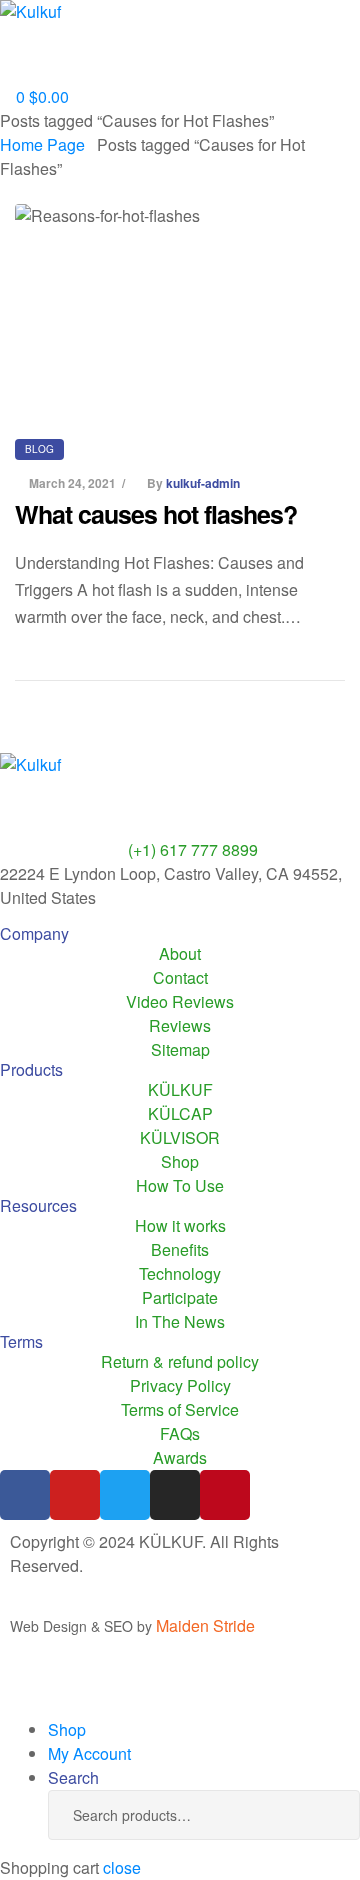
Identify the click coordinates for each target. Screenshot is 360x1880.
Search (315, 1815)
